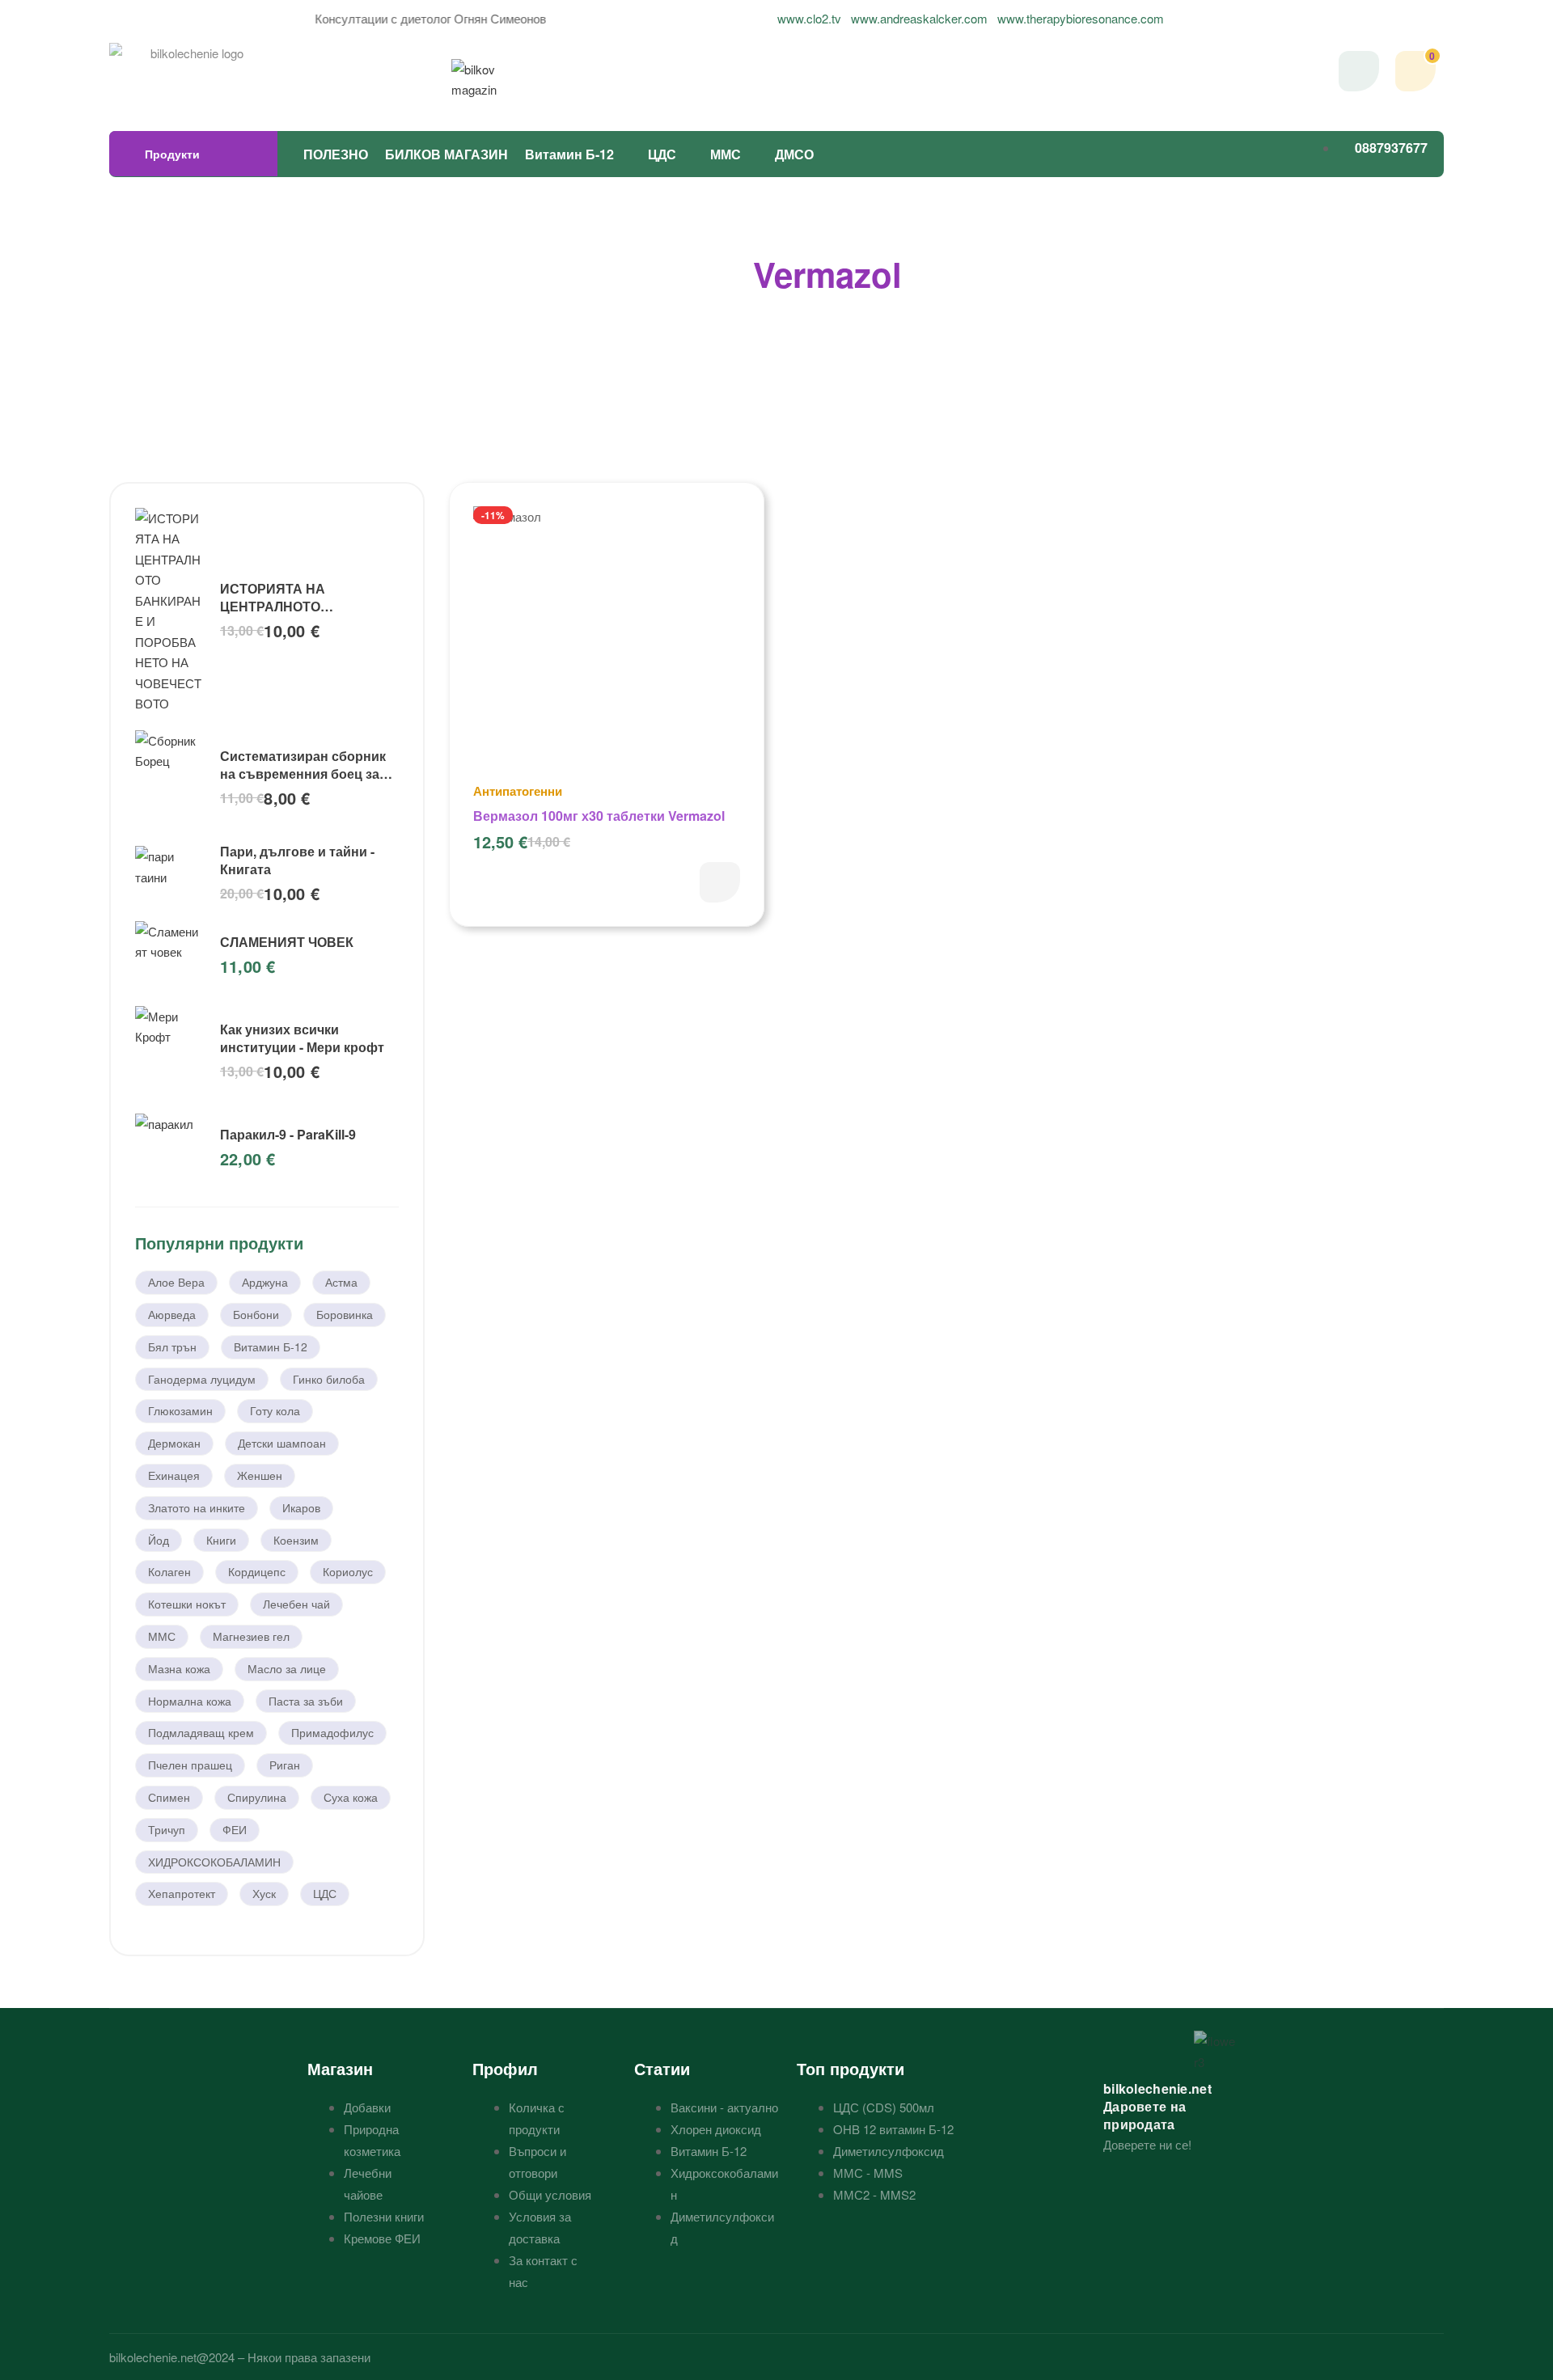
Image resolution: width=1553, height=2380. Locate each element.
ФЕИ (235, 1829)
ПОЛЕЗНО (336, 154)
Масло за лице (287, 1668)
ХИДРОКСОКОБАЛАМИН (214, 1862)
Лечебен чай (296, 1604)
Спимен (169, 1797)
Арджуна (265, 1282)
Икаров (301, 1507)
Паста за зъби (306, 1701)
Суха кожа (351, 1797)
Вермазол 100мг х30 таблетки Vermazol (599, 816)
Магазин (340, 2068)
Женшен (260, 1475)
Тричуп (167, 1829)
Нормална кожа (190, 1701)
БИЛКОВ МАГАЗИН (446, 154)
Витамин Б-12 (569, 154)
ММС (726, 154)
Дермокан (174, 1443)
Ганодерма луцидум (202, 1379)
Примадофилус (332, 1732)
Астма (341, 1282)
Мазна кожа (179, 1668)
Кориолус (348, 1571)
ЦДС (662, 154)
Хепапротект (182, 1893)
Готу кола (275, 1410)
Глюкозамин (180, 1410)
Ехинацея (174, 1475)
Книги (221, 1540)
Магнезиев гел (251, 1636)
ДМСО (794, 154)
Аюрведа (172, 1314)
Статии (662, 2068)
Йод (159, 1540)
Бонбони (256, 1314)
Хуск (264, 1893)
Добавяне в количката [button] (720, 882)
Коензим (296, 1540)
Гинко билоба (329, 1379)
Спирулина (257, 1797)
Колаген (169, 1571)
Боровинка (345, 1314)
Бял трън (172, 1346)
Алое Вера (176, 1282)
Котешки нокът (187, 1604)
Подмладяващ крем (201, 1732)
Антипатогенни (518, 791)
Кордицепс (257, 1571)
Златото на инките (197, 1507)
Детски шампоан (282, 1443)
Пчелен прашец (190, 1765)
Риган (285, 1765)
